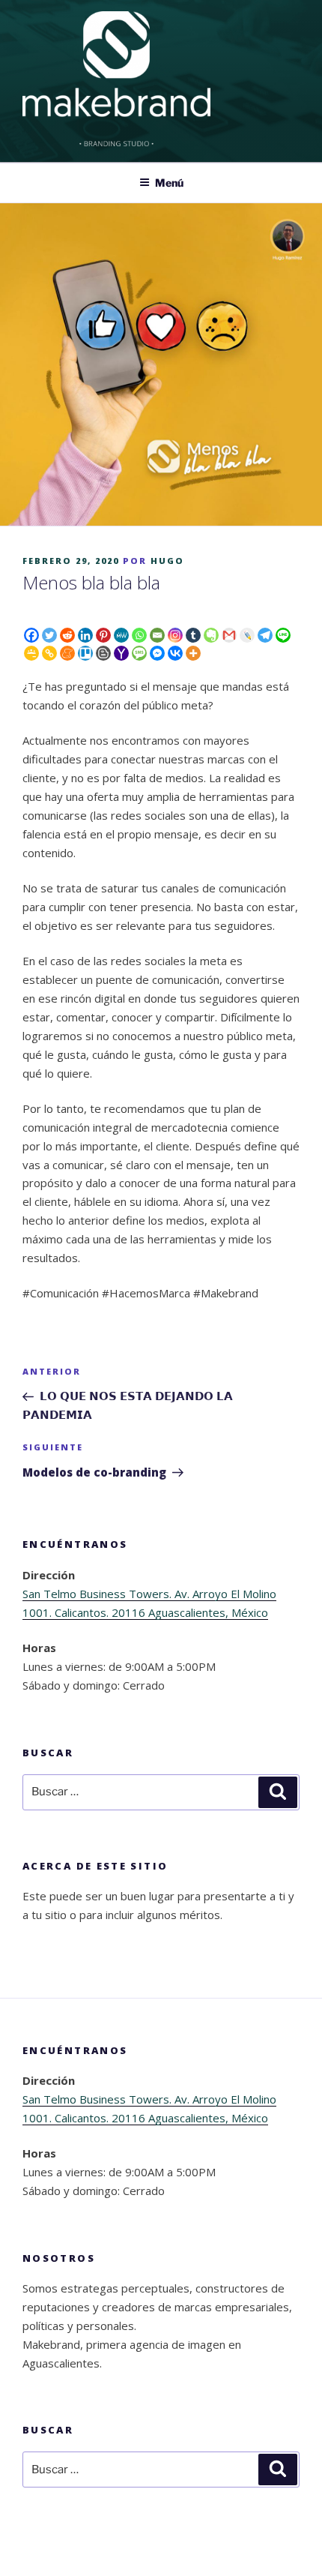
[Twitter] (49, 635)
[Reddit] (67, 635)
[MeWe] (121, 635)
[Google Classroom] (31, 653)
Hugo (167, 561)
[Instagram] (175, 635)
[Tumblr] (193, 635)
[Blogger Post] (103, 653)
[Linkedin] (85, 635)
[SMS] (139, 653)
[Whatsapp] (139, 635)
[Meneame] (67, 653)
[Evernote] (211, 635)
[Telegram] (265, 635)
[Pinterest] (103, 635)
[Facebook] (31, 635)
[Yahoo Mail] (121, 653)
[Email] (157, 635)
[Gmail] (229, 635)
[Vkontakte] (175, 653)
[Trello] (85, 653)
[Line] (283, 635)
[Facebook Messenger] (157, 653)
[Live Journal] (247, 635)
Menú (169, 183)
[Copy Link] (49, 653)
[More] (193, 653)
